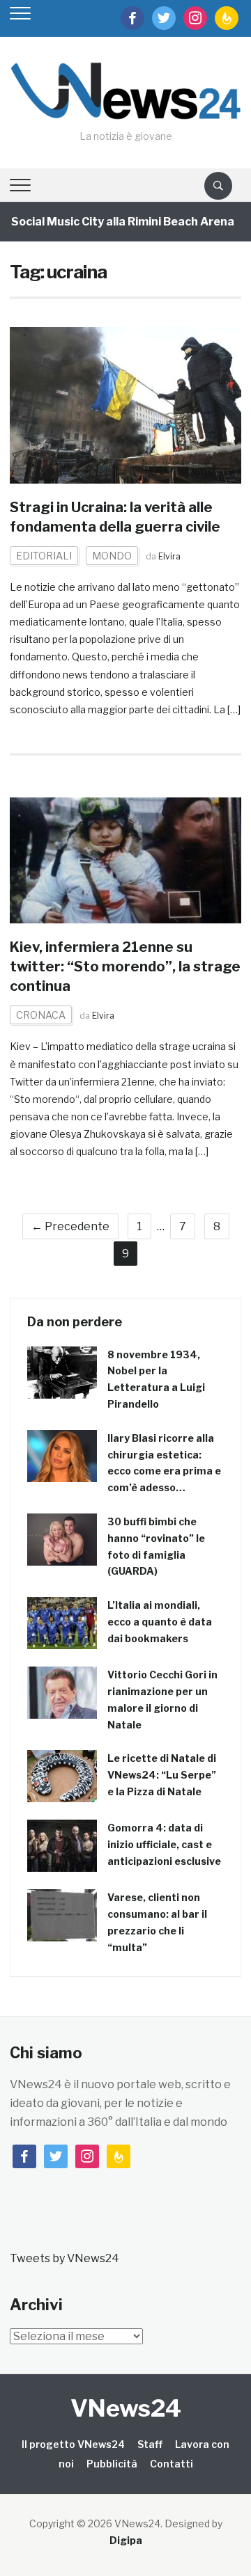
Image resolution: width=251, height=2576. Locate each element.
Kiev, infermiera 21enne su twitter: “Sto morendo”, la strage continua (125, 967)
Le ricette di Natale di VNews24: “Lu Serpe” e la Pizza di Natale (162, 1775)
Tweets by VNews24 (64, 2258)
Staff (150, 2444)
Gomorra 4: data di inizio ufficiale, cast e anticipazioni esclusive (164, 1844)
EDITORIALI (44, 556)
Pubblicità (112, 2464)
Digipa (126, 2540)
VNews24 (126, 2408)
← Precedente (70, 1226)
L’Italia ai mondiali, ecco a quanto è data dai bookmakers (160, 1622)
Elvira (169, 556)
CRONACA (41, 1015)
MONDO (112, 556)
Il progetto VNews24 (73, 2444)
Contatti (172, 2464)
